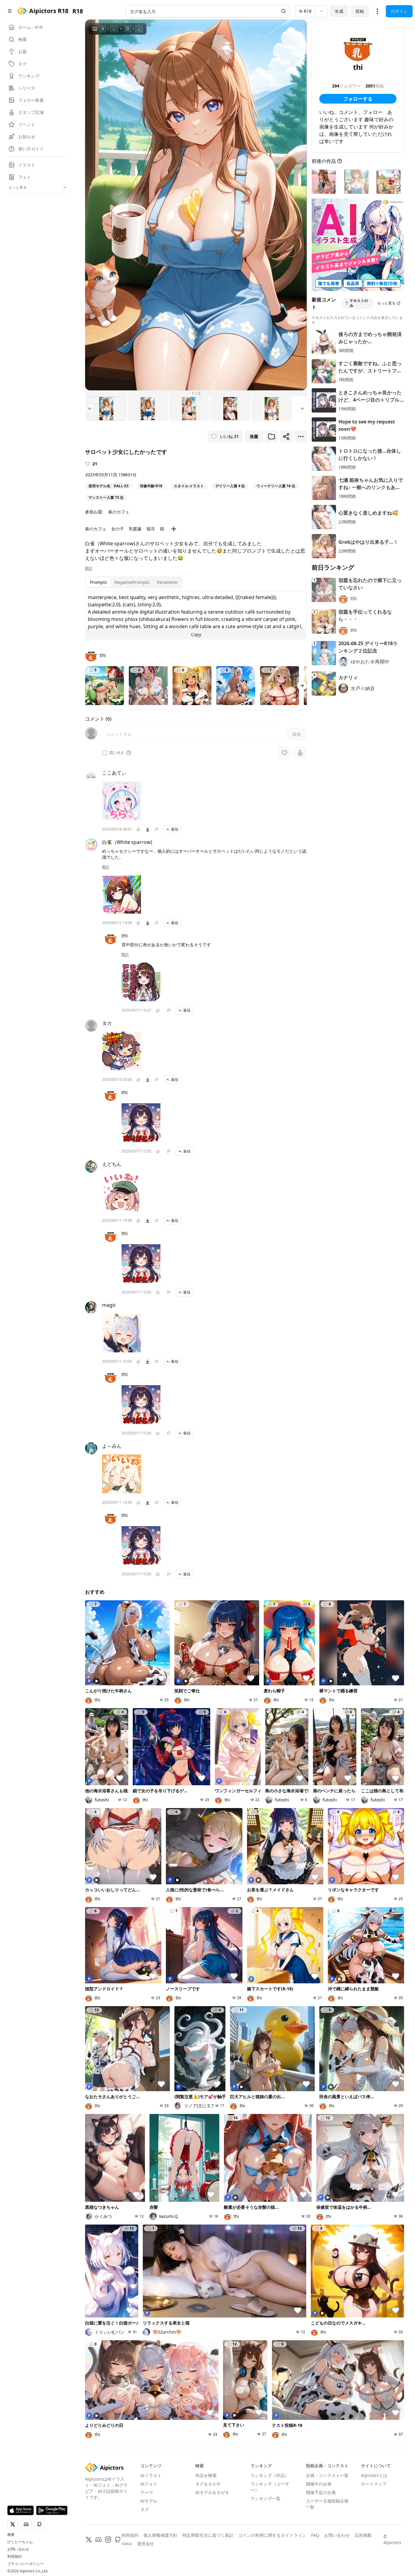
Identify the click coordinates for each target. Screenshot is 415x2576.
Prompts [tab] (98, 582)
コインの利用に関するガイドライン (272, 2535)
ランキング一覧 (266, 2498)
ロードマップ (374, 2484)
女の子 (118, 529)
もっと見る (386, 303)
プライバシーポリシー (26, 2564)
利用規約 (15, 2557)
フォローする (358, 99)
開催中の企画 (319, 2484)
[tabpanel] (196, 615)
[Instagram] (108, 2540)
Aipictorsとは (374, 2475)
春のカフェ (119, 512)
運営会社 (146, 2544)
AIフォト (149, 2484)
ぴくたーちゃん (20, 2542)
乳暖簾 (135, 529)
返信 (175, 829)
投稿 (360, 11)
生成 (339, 11)
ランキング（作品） (270, 2475)
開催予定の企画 (321, 2492)
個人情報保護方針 (160, 2535)
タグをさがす (208, 2484)
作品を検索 (206, 2475)
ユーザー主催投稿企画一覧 (327, 2504)
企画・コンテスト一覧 (327, 2475)
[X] (89, 2540)
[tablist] (134, 582)
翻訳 (89, 568)
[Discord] (98, 2540)
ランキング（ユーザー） (270, 2487)
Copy (196, 634)
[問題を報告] (157, 829)
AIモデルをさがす (212, 2492)
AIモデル (149, 2501)
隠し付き (117, 753)
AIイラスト (151, 2475)
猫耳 (151, 529)
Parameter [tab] (167, 582)
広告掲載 (363, 2535)
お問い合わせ (18, 2549)
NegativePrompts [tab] (132, 582)
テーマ (147, 2492)
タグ (145, 2509)
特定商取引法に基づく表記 (208, 2535)
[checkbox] (105, 753)
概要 (11, 2535)
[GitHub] (118, 2540)
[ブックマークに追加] (272, 437)
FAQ (315, 2535)
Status (127, 2544)
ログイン (399, 11)
